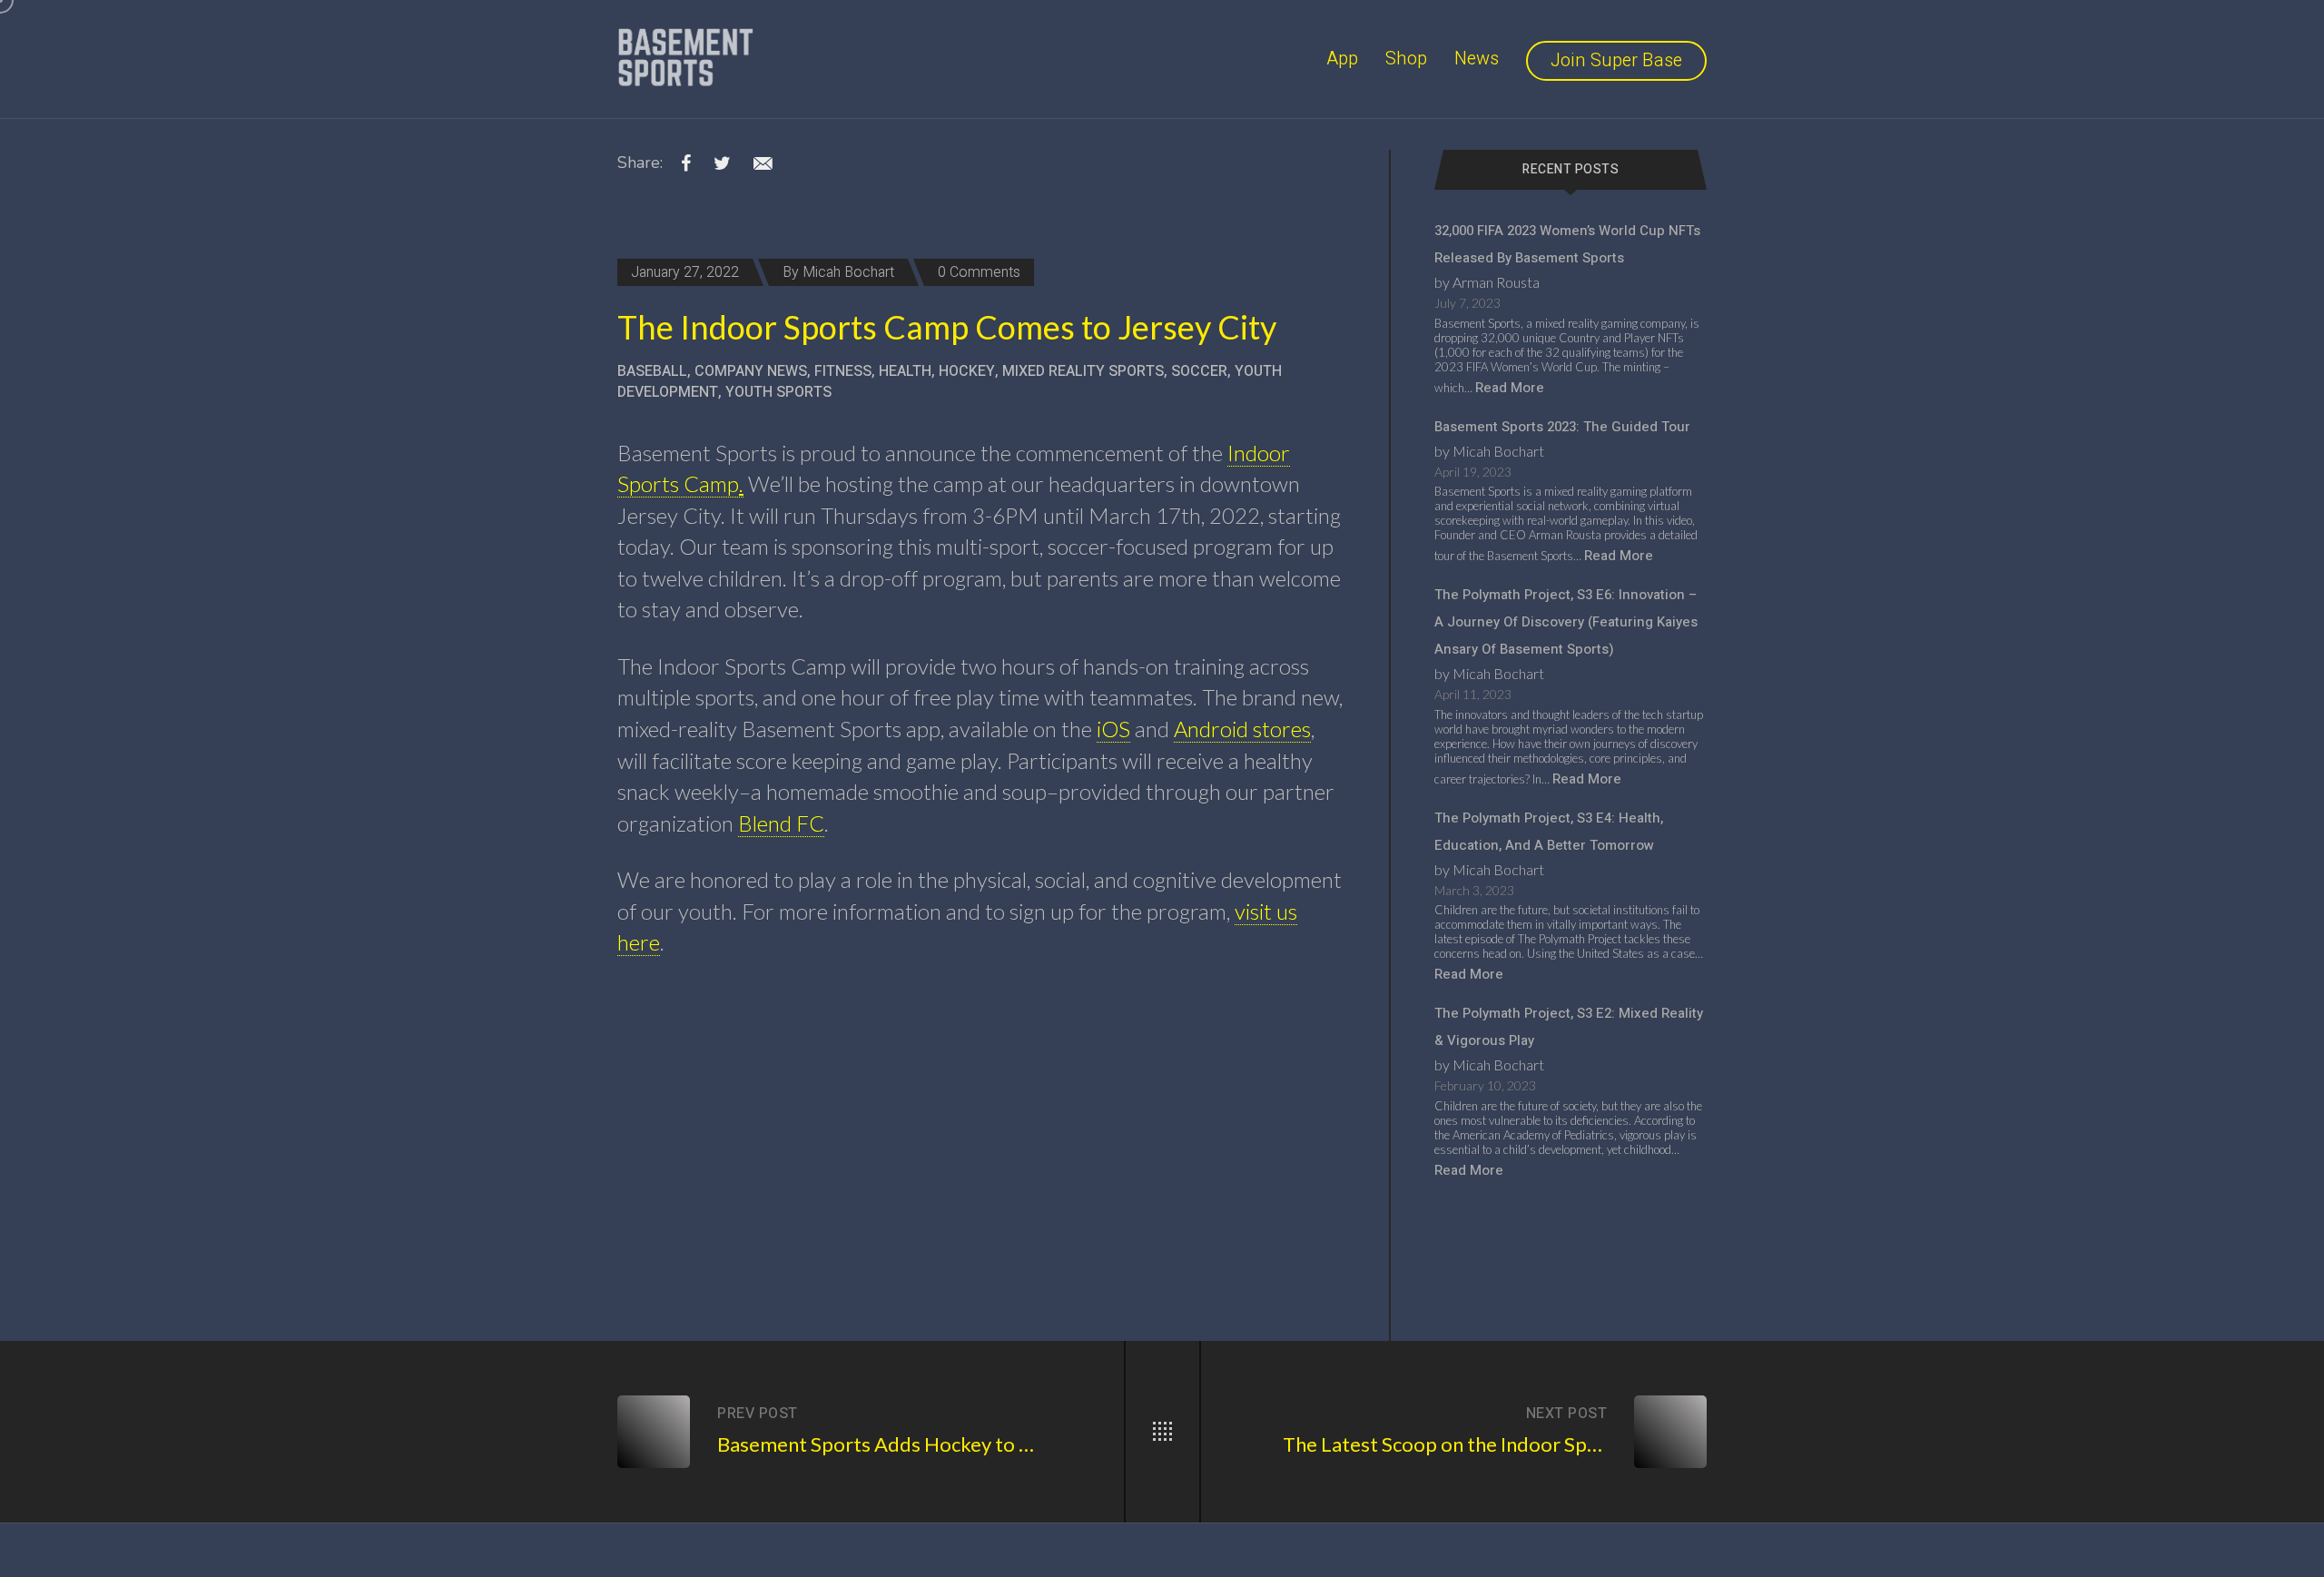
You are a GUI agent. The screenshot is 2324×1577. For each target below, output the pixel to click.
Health (905, 371)
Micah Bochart (848, 272)
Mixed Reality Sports (1083, 371)
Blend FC (781, 823)
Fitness (843, 371)
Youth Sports (778, 392)
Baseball (652, 371)
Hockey (967, 371)
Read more (1510, 388)
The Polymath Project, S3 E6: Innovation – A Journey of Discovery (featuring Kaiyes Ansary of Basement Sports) (1566, 622)
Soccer (1199, 371)
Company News (751, 371)
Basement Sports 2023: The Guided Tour (1562, 427)
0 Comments (979, 272)
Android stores (1242, 729)
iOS (1113, 729)
